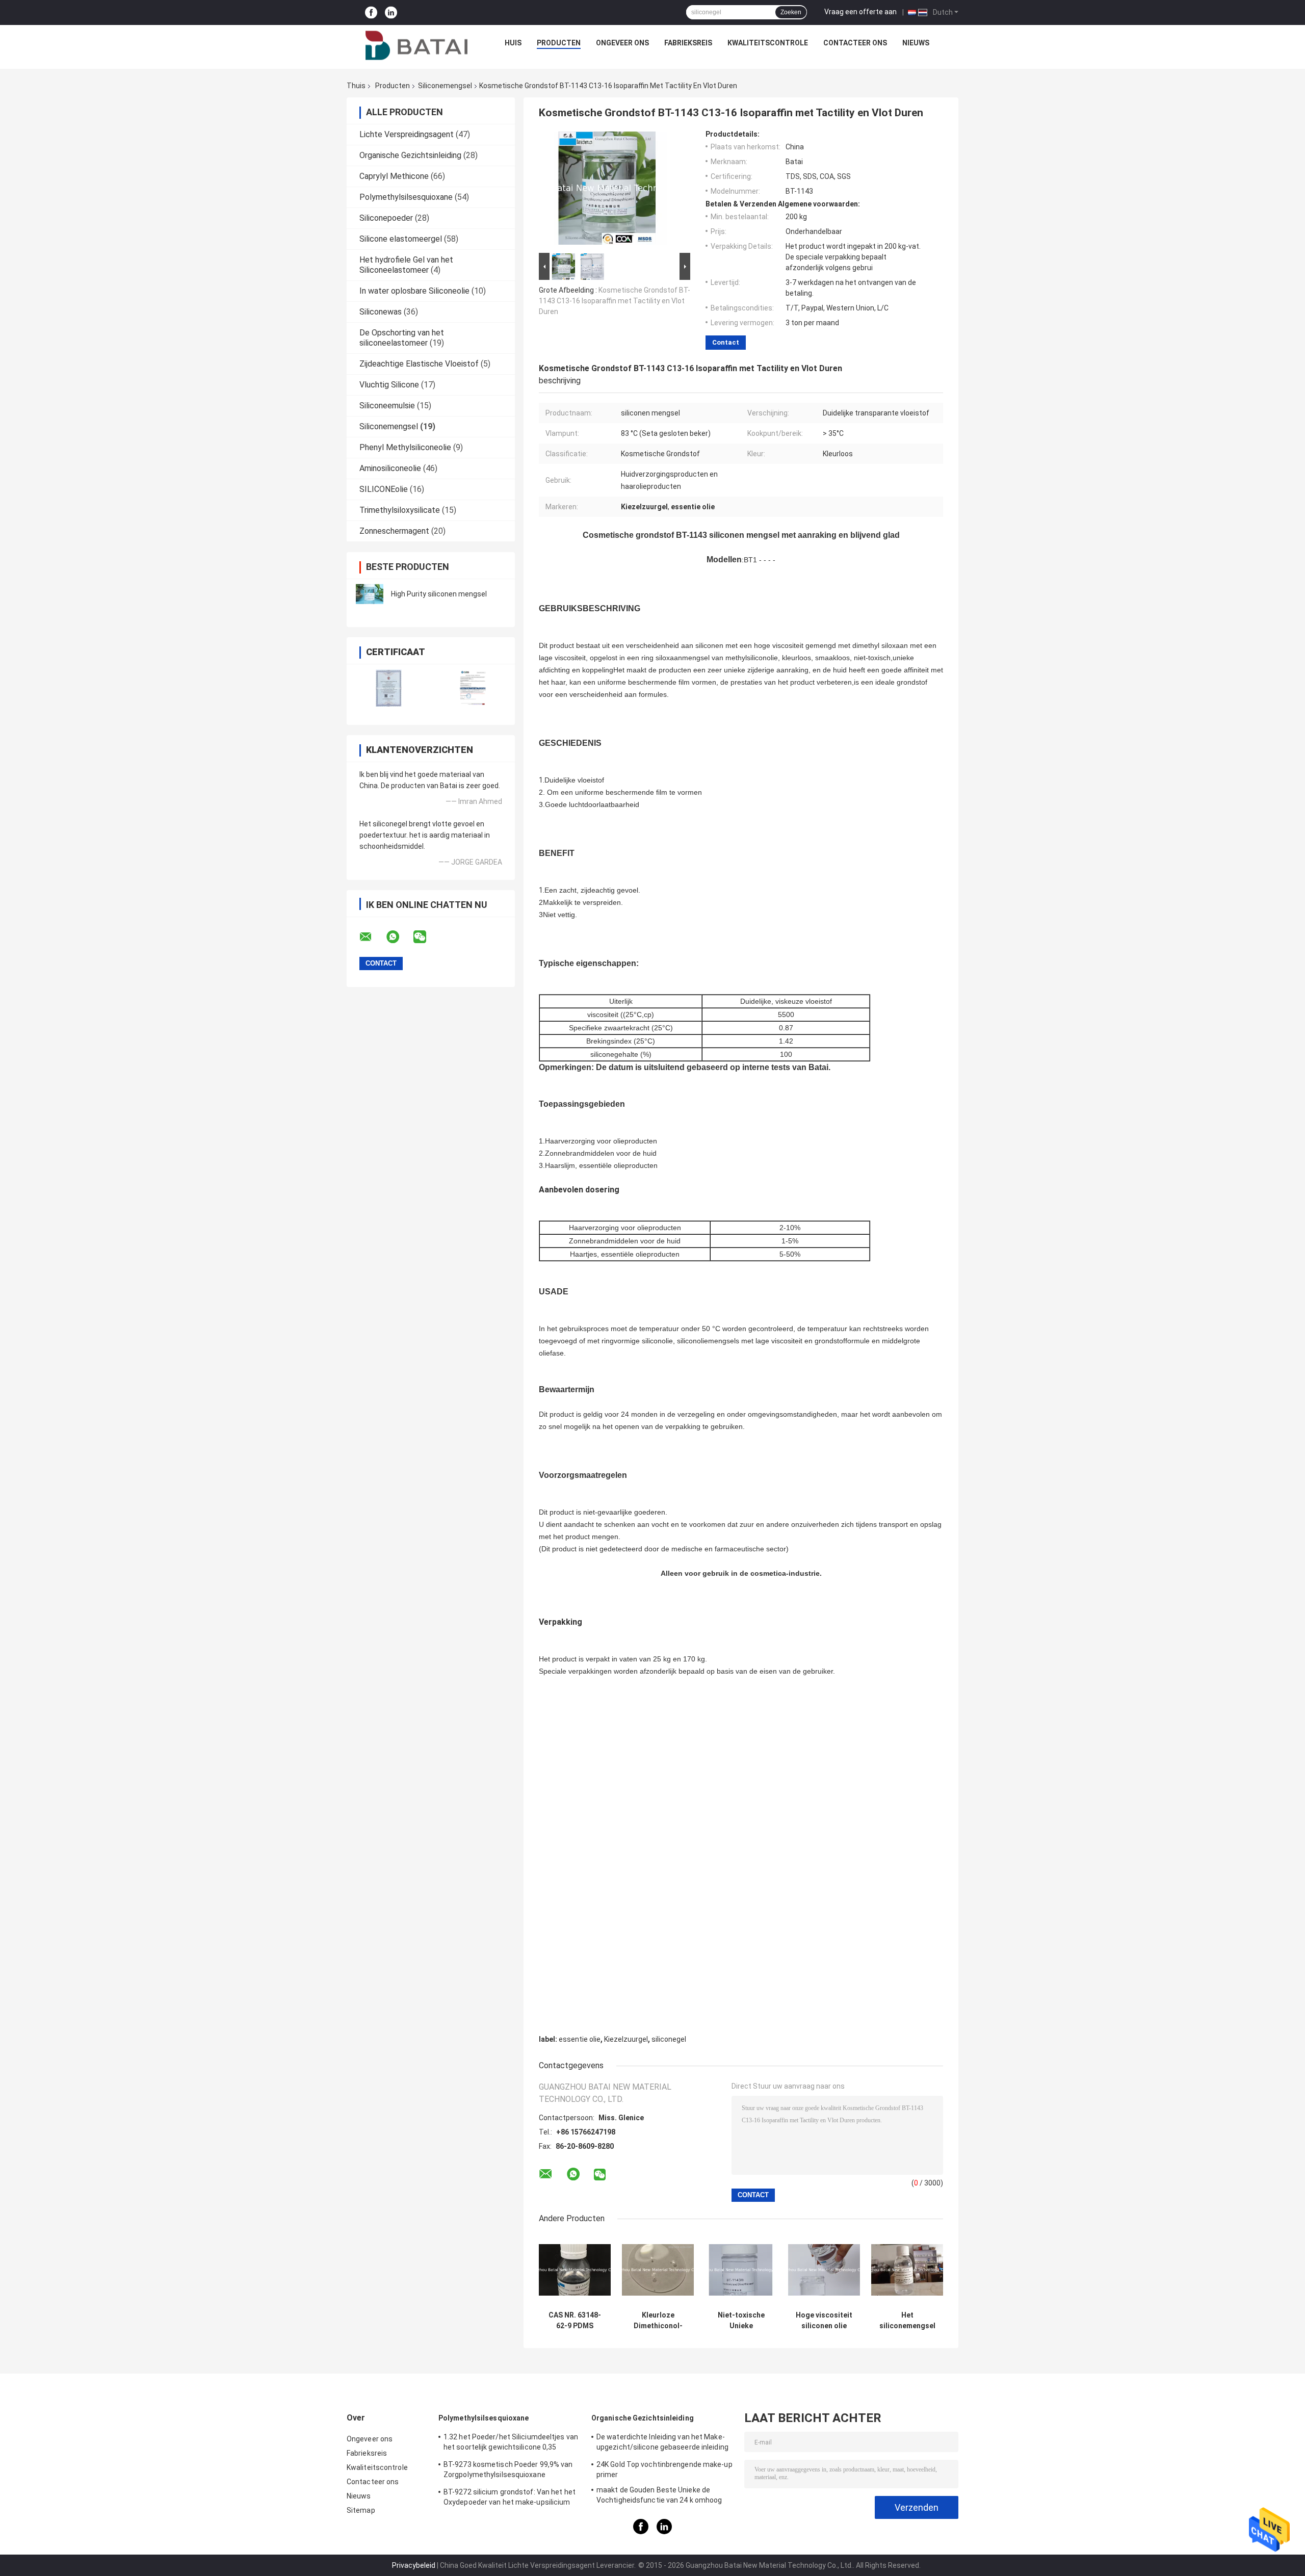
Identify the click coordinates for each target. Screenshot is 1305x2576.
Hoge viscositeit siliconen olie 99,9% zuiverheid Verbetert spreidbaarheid (824, 2321)
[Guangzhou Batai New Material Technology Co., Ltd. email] (372, 937)
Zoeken (791, 12)
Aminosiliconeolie (390, 468)
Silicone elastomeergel (401, 239)
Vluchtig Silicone (389, 385)
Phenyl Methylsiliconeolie (405, 447)
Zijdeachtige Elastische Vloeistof (419, 364)
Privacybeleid (414, 2565)
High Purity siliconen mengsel (439, 594)
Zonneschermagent (394, 531)
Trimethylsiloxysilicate (400, 510)
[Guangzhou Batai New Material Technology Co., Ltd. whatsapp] (399, 937)
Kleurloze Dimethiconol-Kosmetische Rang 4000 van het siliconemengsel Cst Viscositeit (658, 2321)
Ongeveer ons (622, 43)
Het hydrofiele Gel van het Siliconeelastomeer (406, 265)
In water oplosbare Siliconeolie (414, 291)
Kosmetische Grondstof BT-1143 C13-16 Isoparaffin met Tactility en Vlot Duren (615, 301)
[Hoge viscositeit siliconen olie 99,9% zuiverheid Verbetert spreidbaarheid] (824, 2270)
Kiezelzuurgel (626, 2039)
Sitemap (361, 2510)
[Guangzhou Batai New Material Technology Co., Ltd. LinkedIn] (391, 12)
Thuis (356, 86)
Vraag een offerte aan (860, 12)
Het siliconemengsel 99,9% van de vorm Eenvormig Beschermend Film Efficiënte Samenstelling (907, 2321)
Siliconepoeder (386, 218)
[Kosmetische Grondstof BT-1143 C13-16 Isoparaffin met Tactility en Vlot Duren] (610, 190)
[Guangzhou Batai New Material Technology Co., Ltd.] (416, 45)
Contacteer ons (855, 43)
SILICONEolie (384, 489)
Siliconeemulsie (387, 406)
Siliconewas (381, 312)
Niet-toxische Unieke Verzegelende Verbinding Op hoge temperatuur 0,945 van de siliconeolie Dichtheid (741, 2321)
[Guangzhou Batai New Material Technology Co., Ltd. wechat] (426, 937)
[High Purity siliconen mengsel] (370, 594)
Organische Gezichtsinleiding (410, 155)
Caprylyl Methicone (394, 176)
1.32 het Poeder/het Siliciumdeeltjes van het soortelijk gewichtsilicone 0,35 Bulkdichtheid (511, 2443)
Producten (559, 43)
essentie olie (580, 2039)
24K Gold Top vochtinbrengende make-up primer (664, 2469)
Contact (726, 342)
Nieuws (916, 43)
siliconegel (669, 2039)
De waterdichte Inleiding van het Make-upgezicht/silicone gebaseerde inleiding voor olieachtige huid (662, 2443)
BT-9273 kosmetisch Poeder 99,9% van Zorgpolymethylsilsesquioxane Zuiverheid (508, 2471)
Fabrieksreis (688, 43)
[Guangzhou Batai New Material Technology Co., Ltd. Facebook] (371, 12)
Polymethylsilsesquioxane (406, 197)
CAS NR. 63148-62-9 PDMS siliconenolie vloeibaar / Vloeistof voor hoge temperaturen (575, 2321)
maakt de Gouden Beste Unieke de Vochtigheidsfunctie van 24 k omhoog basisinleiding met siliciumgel (659, 2496)
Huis (513, 43)
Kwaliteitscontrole (768, 43)
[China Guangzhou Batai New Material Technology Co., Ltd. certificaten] (389, 688)
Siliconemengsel (445, 86)
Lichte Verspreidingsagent (407, 134)
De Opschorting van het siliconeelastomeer (402, 338)
